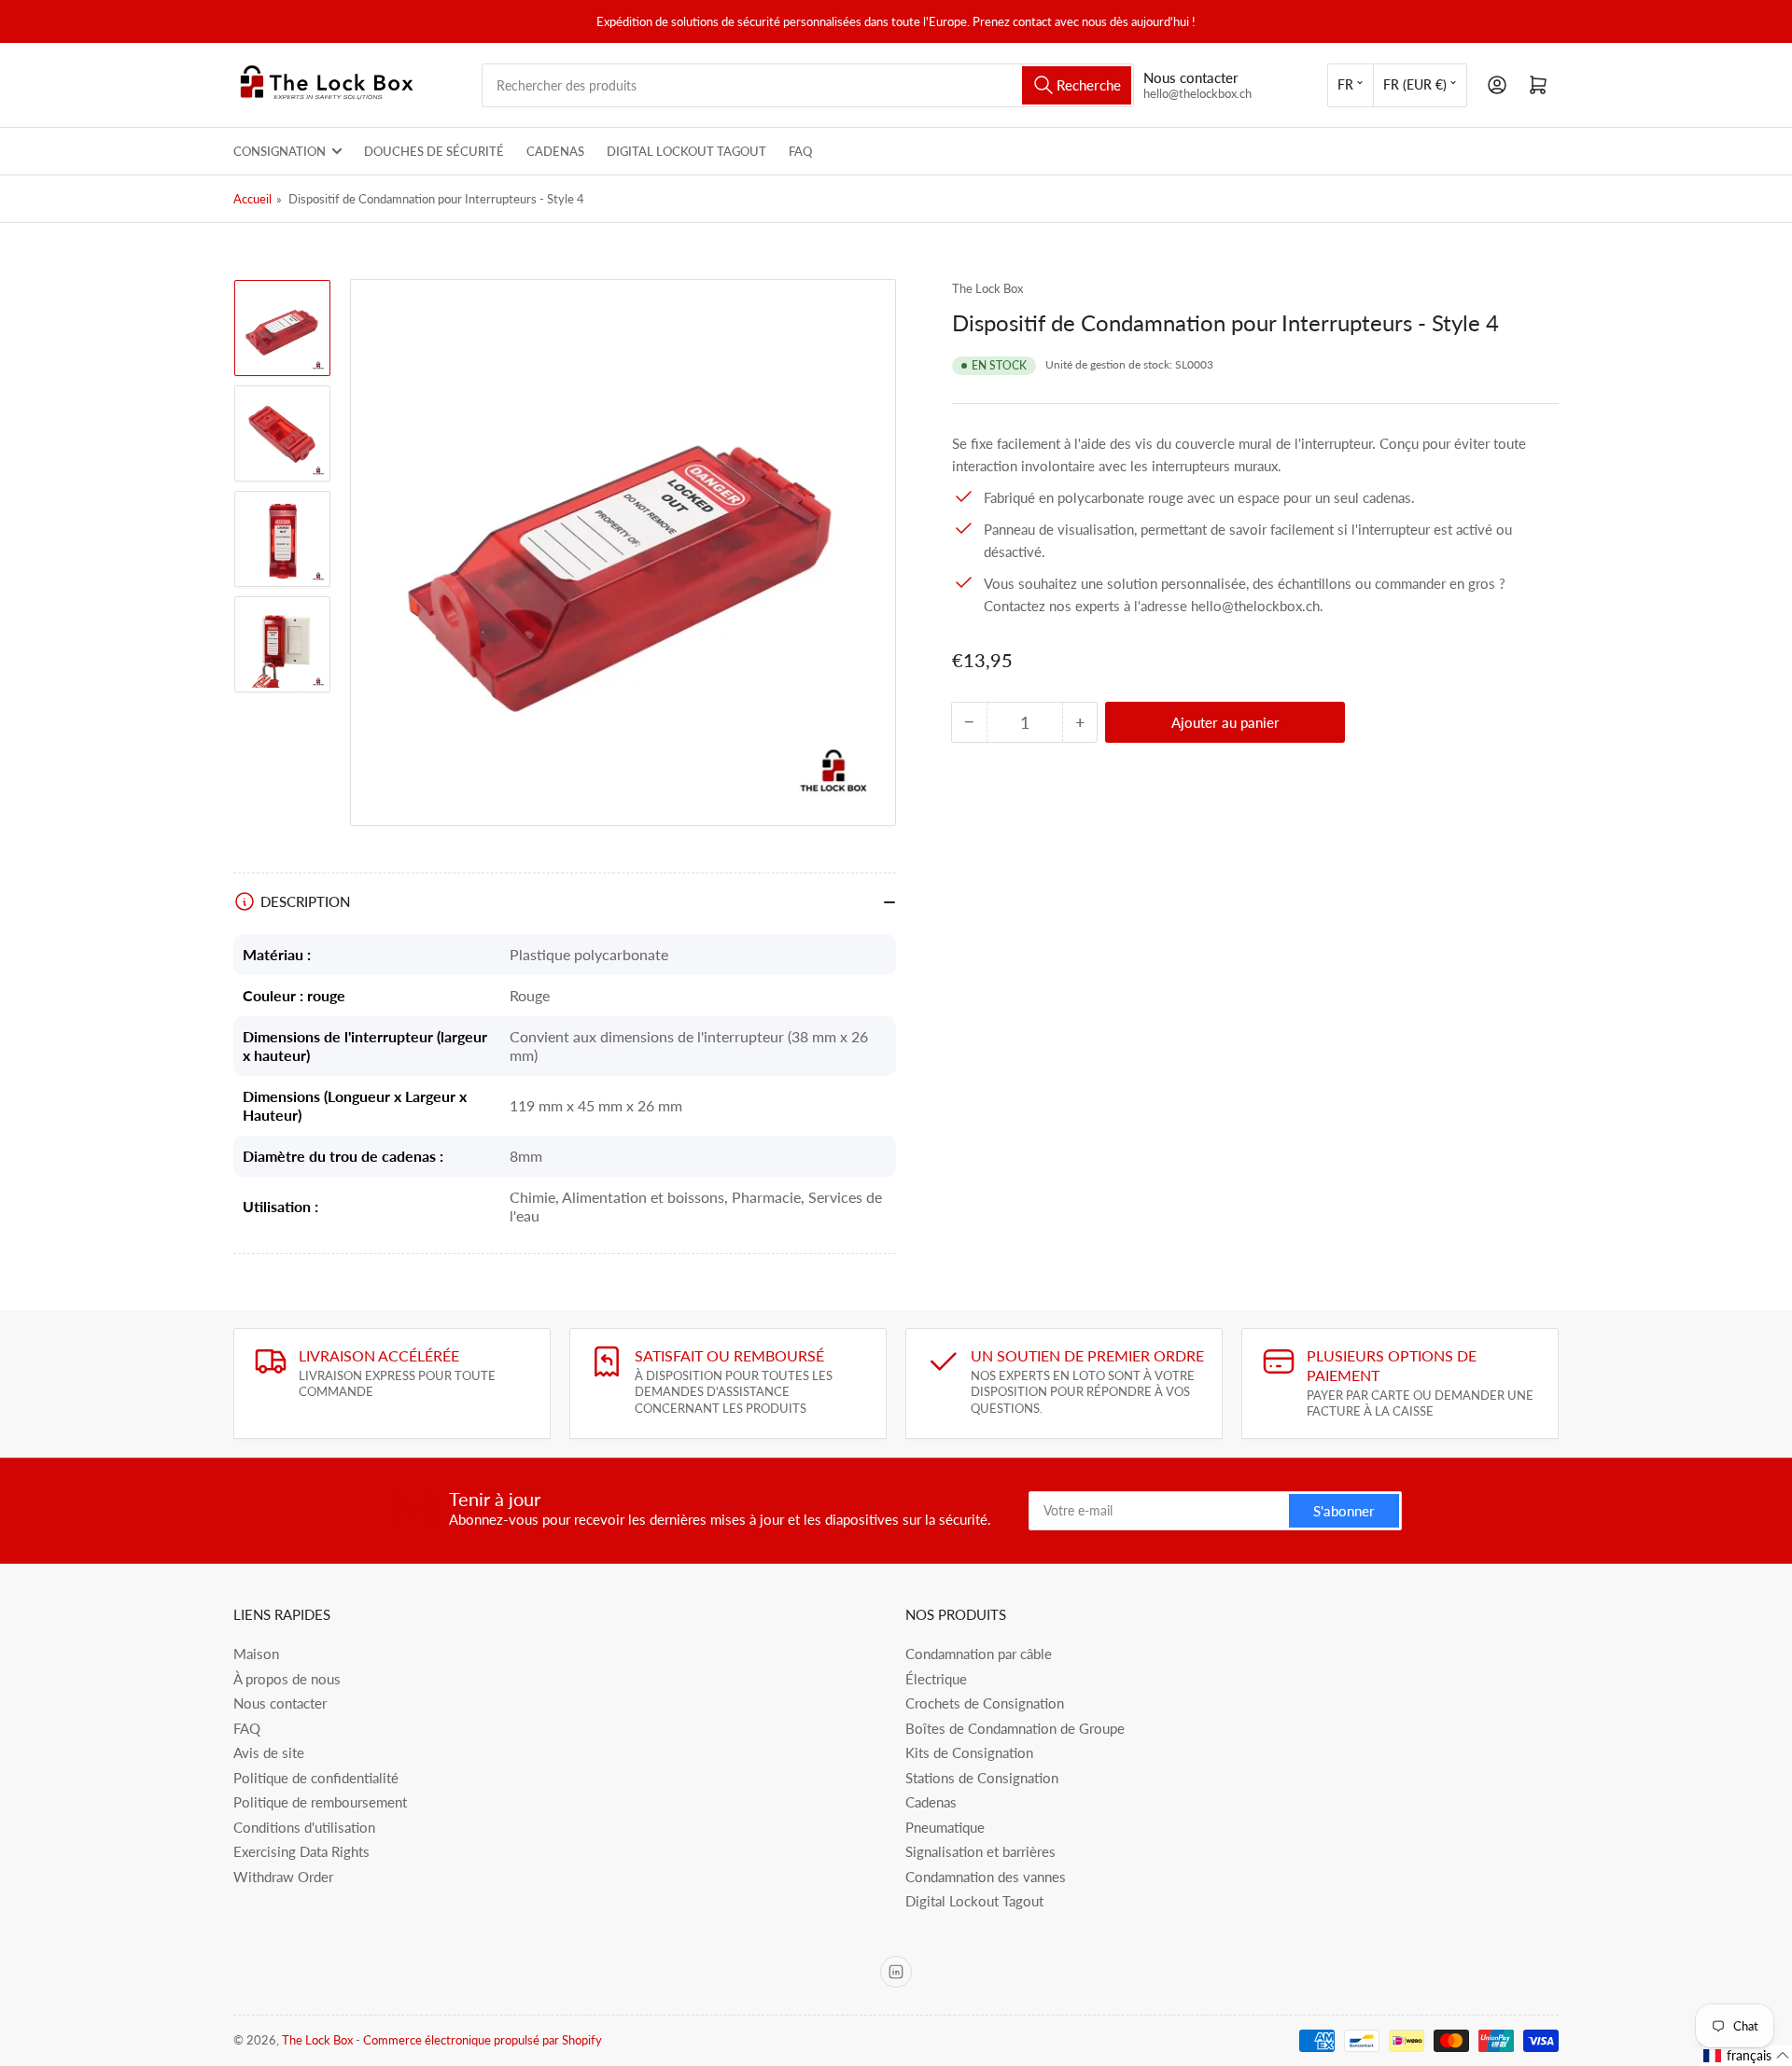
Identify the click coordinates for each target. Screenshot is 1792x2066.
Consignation (280, 151)
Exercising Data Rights (301, 1851)
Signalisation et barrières (980, 1851)
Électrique (936, 1679)
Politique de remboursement (320, 1802)
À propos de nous (287, 1679)
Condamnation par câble (979, 1654)
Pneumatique (945, 1827)
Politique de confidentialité (316, 1778)
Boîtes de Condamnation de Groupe (1015, 1728)
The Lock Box (987, 288)
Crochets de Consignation (985, 1703)
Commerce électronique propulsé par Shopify (483, 2040)
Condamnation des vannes (986, 1877)
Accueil (252, 199)
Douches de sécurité (434, 151)
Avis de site (269, 1752)
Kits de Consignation (969, 1752)
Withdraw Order (283, 1877)
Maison (256, 1654)
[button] (1747, 2056)
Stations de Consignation (982, 1778)
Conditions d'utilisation (304, 1827)
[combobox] (808, 85)
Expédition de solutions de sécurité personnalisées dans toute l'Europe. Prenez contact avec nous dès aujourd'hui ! (896, 21)
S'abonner (1344, 1511)
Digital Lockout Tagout (686, 151)
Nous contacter (280, 1703)
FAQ (800, 151)
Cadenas (555, 151)
